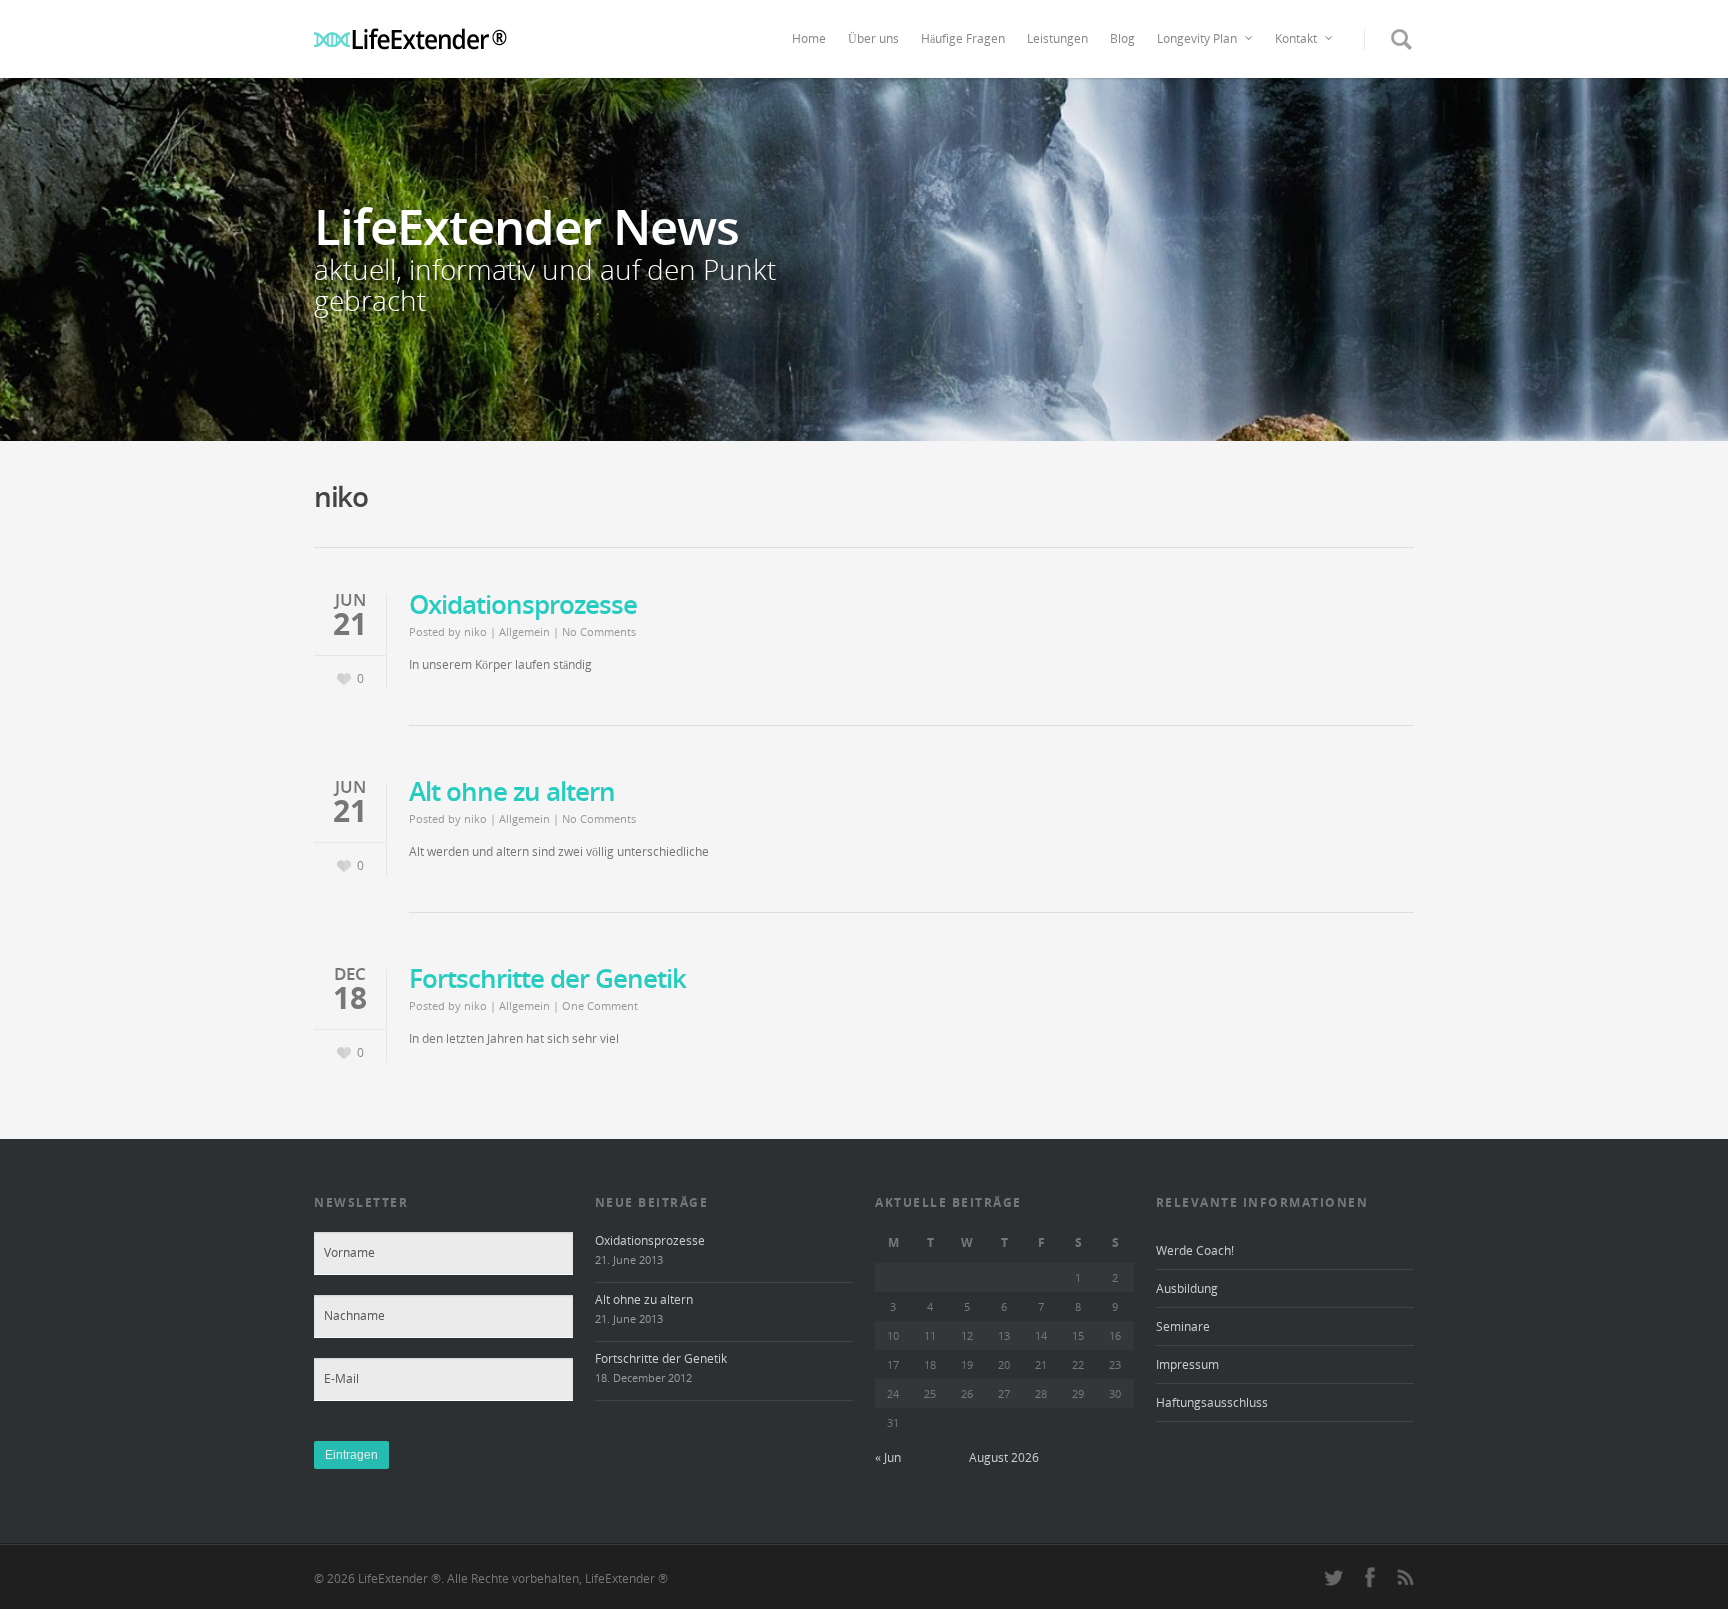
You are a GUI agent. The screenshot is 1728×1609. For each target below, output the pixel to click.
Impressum (1187, 1364)
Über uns (873, 38)
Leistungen (1057, 38)
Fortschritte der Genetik (547, 978)
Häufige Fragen (963, 38)
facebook (1370, 1577)
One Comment (600, 1005)
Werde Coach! (1195, 1250)
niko (475, 631)
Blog (1122, 38)
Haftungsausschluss (1212, 1402)
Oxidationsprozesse (523, 604)
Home (809, 38)
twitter (1334, 1577)
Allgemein (524, 631)
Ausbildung (1187, 1288)
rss (1405, 1577)
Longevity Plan (1197, 38)
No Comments (599, 631)
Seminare (1183, 1326)
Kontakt (1296, 38)
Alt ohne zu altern (512, 791)
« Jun (888, 1457)
